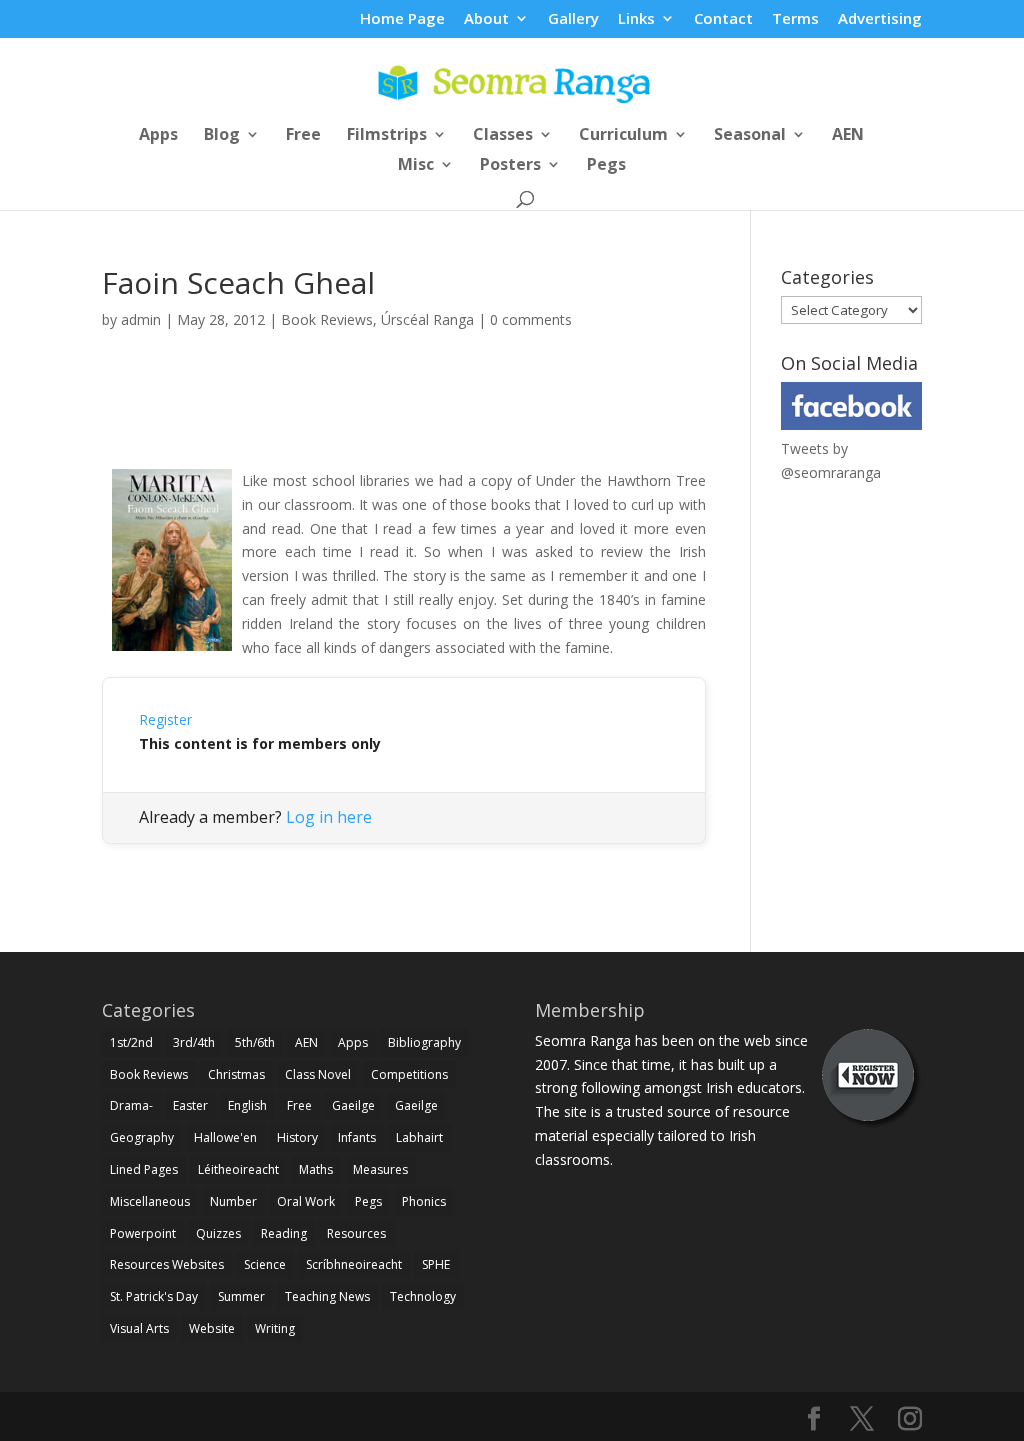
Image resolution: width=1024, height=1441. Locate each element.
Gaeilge (353, 1105)
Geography (142, 1137)
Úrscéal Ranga (427, 319)
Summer (241, 1296)
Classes (503, 136)
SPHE (436, 1264)
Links (636, 19)
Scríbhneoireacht (354, 1264)
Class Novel (318, 1074)
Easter (190, 1105)
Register (165, 719)
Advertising (880, 19)
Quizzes (218, 1233)
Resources (356, 1233)
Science (265, 1264)
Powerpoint (143, 1233)
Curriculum (623, 136)
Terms (795, 19)
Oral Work (306, 1201)
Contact (723, 19)
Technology (423, 1296)
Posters (510, 166)
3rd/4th (194, 1042)
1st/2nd (131, 1042)
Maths (316, 1169)
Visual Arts (139, 1328)
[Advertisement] (404, 422)
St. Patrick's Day (154, 1296)
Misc (416, 166)
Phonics (424, 1201)
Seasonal (750, 136)
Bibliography (424, 1042)
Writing (275, 1328)
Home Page (402, 19)
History (297, 1137)
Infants (357, 1137)
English (247, 1105)
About (486, 19)
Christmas (236, 1074)
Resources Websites (167, 1264)
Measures (380, 1169)
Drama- (131, 1105)
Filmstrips (387, 136)
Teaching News (327, 1296)
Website (212, 1328)
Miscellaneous (150, 1201)
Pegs (606, 166)
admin (141, 319)
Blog (222, 136)
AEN (848, 136)
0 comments (531, 319)
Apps (158, 136)
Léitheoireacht (238, 1169)
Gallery (573, 19)
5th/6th (255, 1042)
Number (233, 1201)
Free (303, 136)
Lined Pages (144, 1169)
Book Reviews (327, 319)
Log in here (329, 817)
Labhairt (419, 1137)
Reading (284, 1233)
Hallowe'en (225, 1137)
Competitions (409, 1074)
